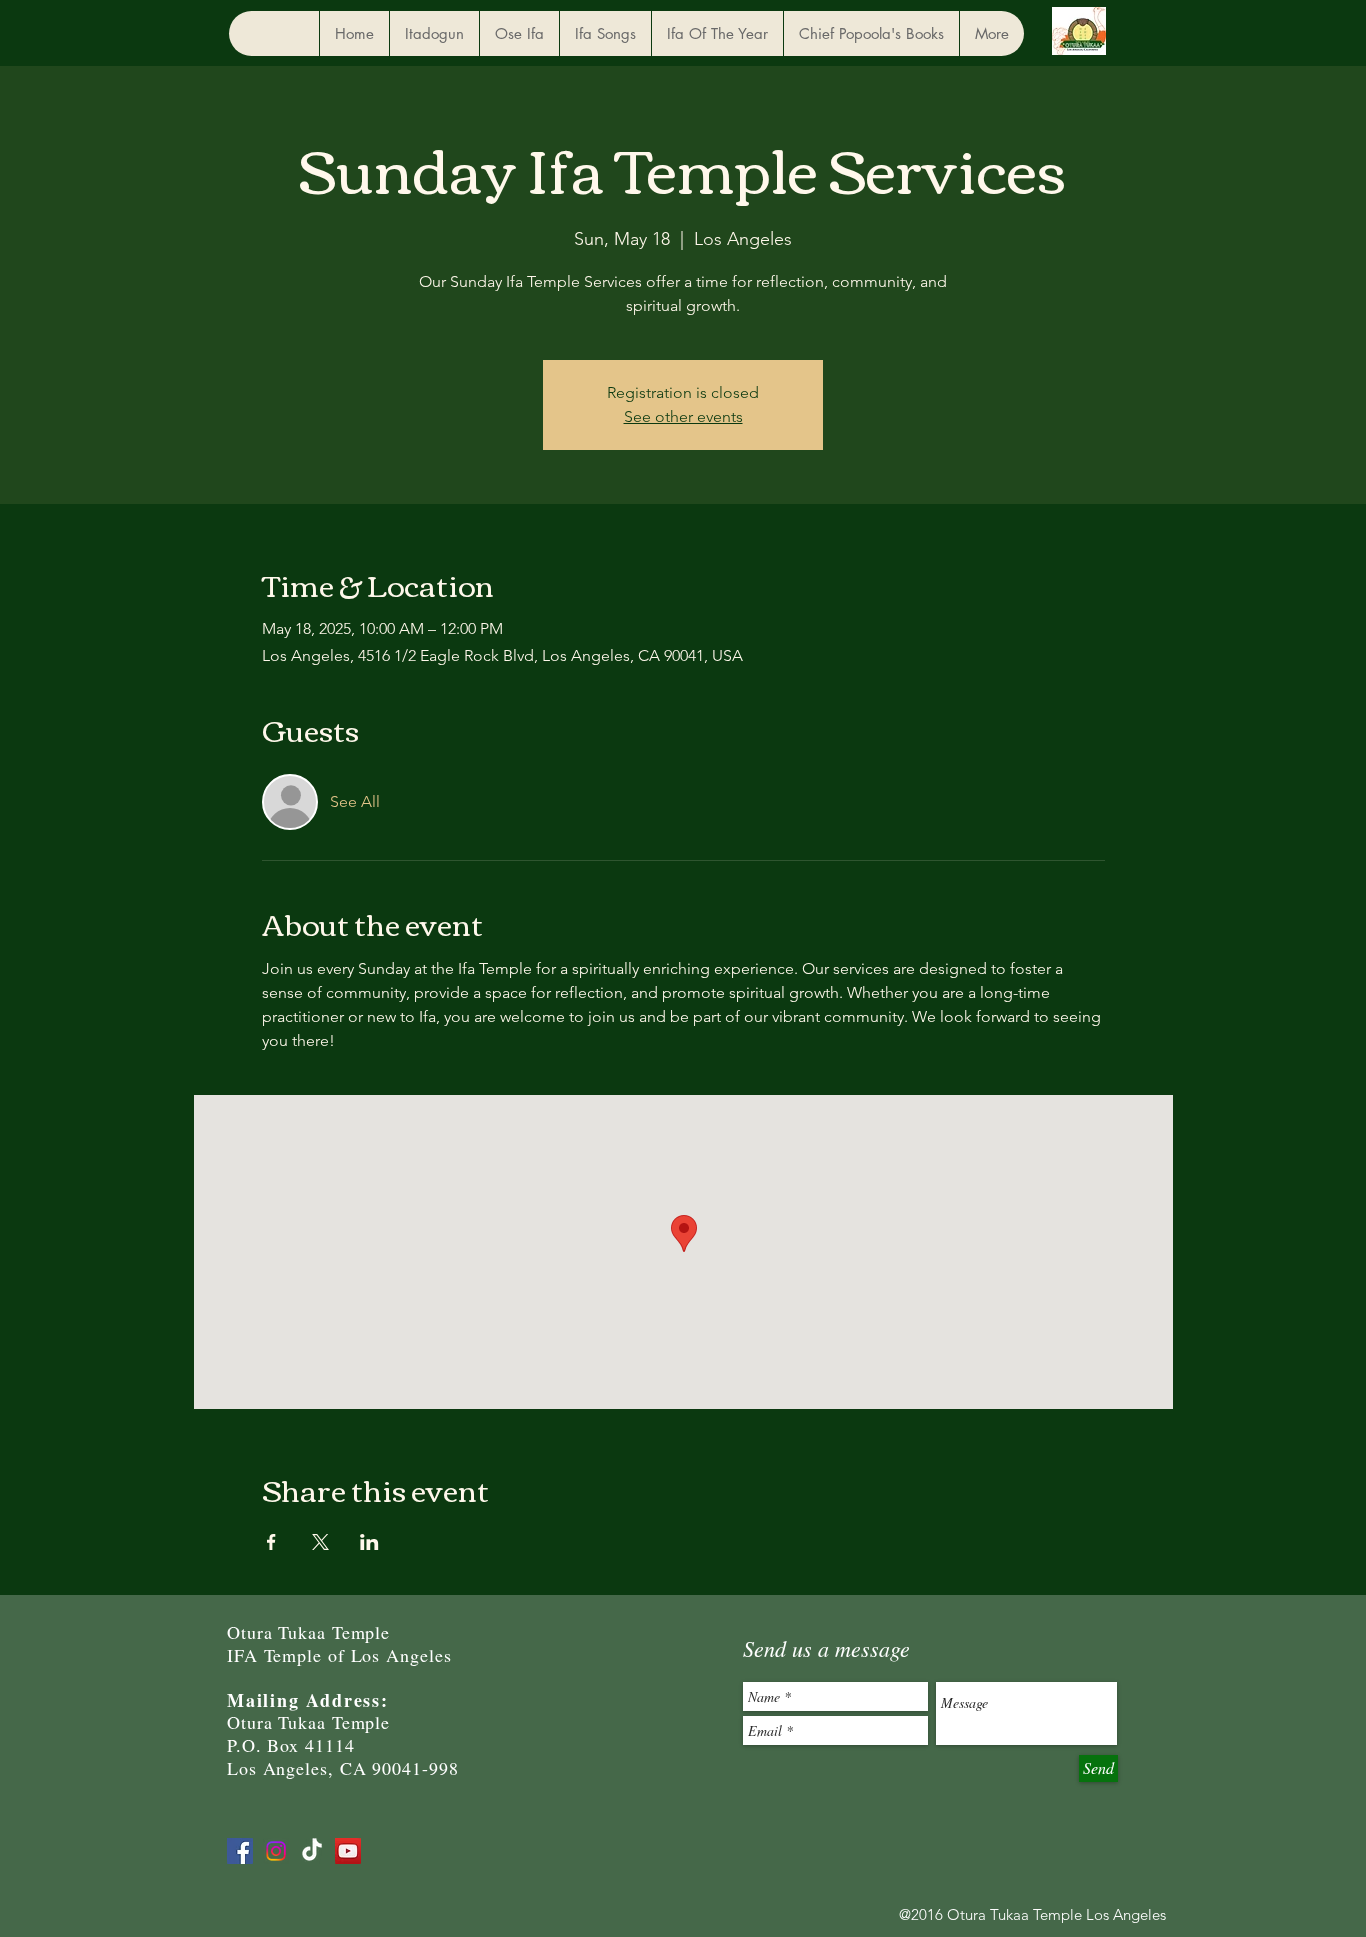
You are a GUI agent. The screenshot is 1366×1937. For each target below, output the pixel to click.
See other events (683, 416)
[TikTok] (312, 1851)
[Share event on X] (320, 1542)
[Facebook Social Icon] (240, 1851)
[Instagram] (276, 1851)
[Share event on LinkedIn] (369, 1542)
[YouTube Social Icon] (348, 1851)
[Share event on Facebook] (271, 1542)
